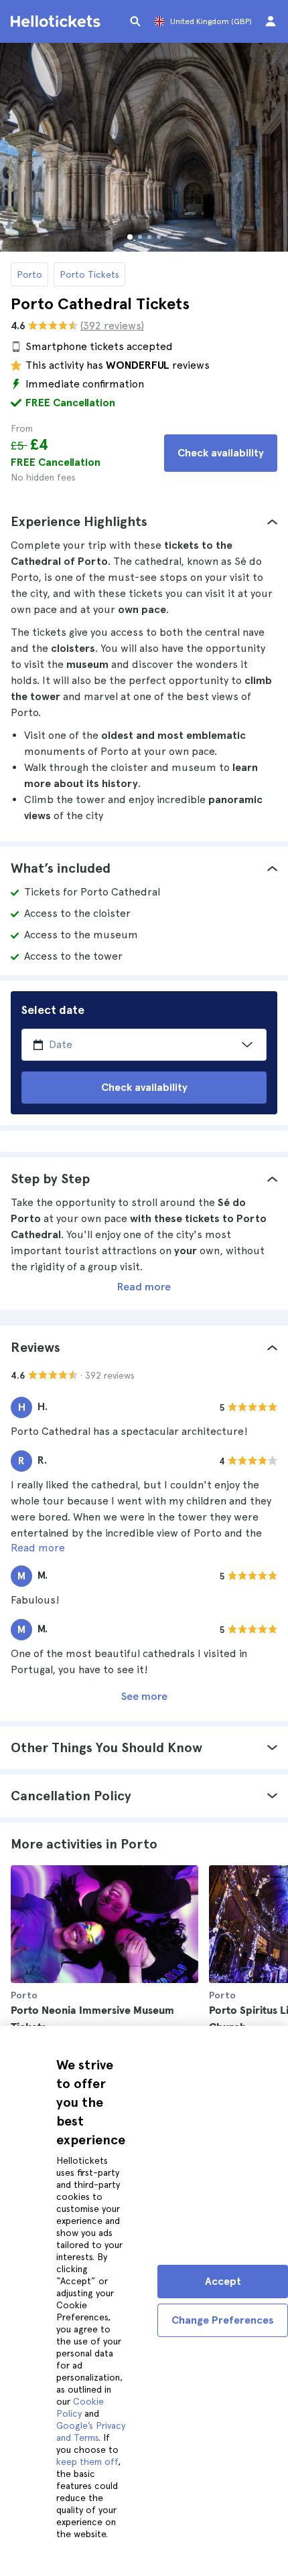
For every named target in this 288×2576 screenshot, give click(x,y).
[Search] (135, 21)
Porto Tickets (89, 274)
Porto (29, 274)
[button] (144, 521)
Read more (144, 1287)
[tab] (144, 521)
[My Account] (271, 21)
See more (144, 1696)
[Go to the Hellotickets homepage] (58, 21)
